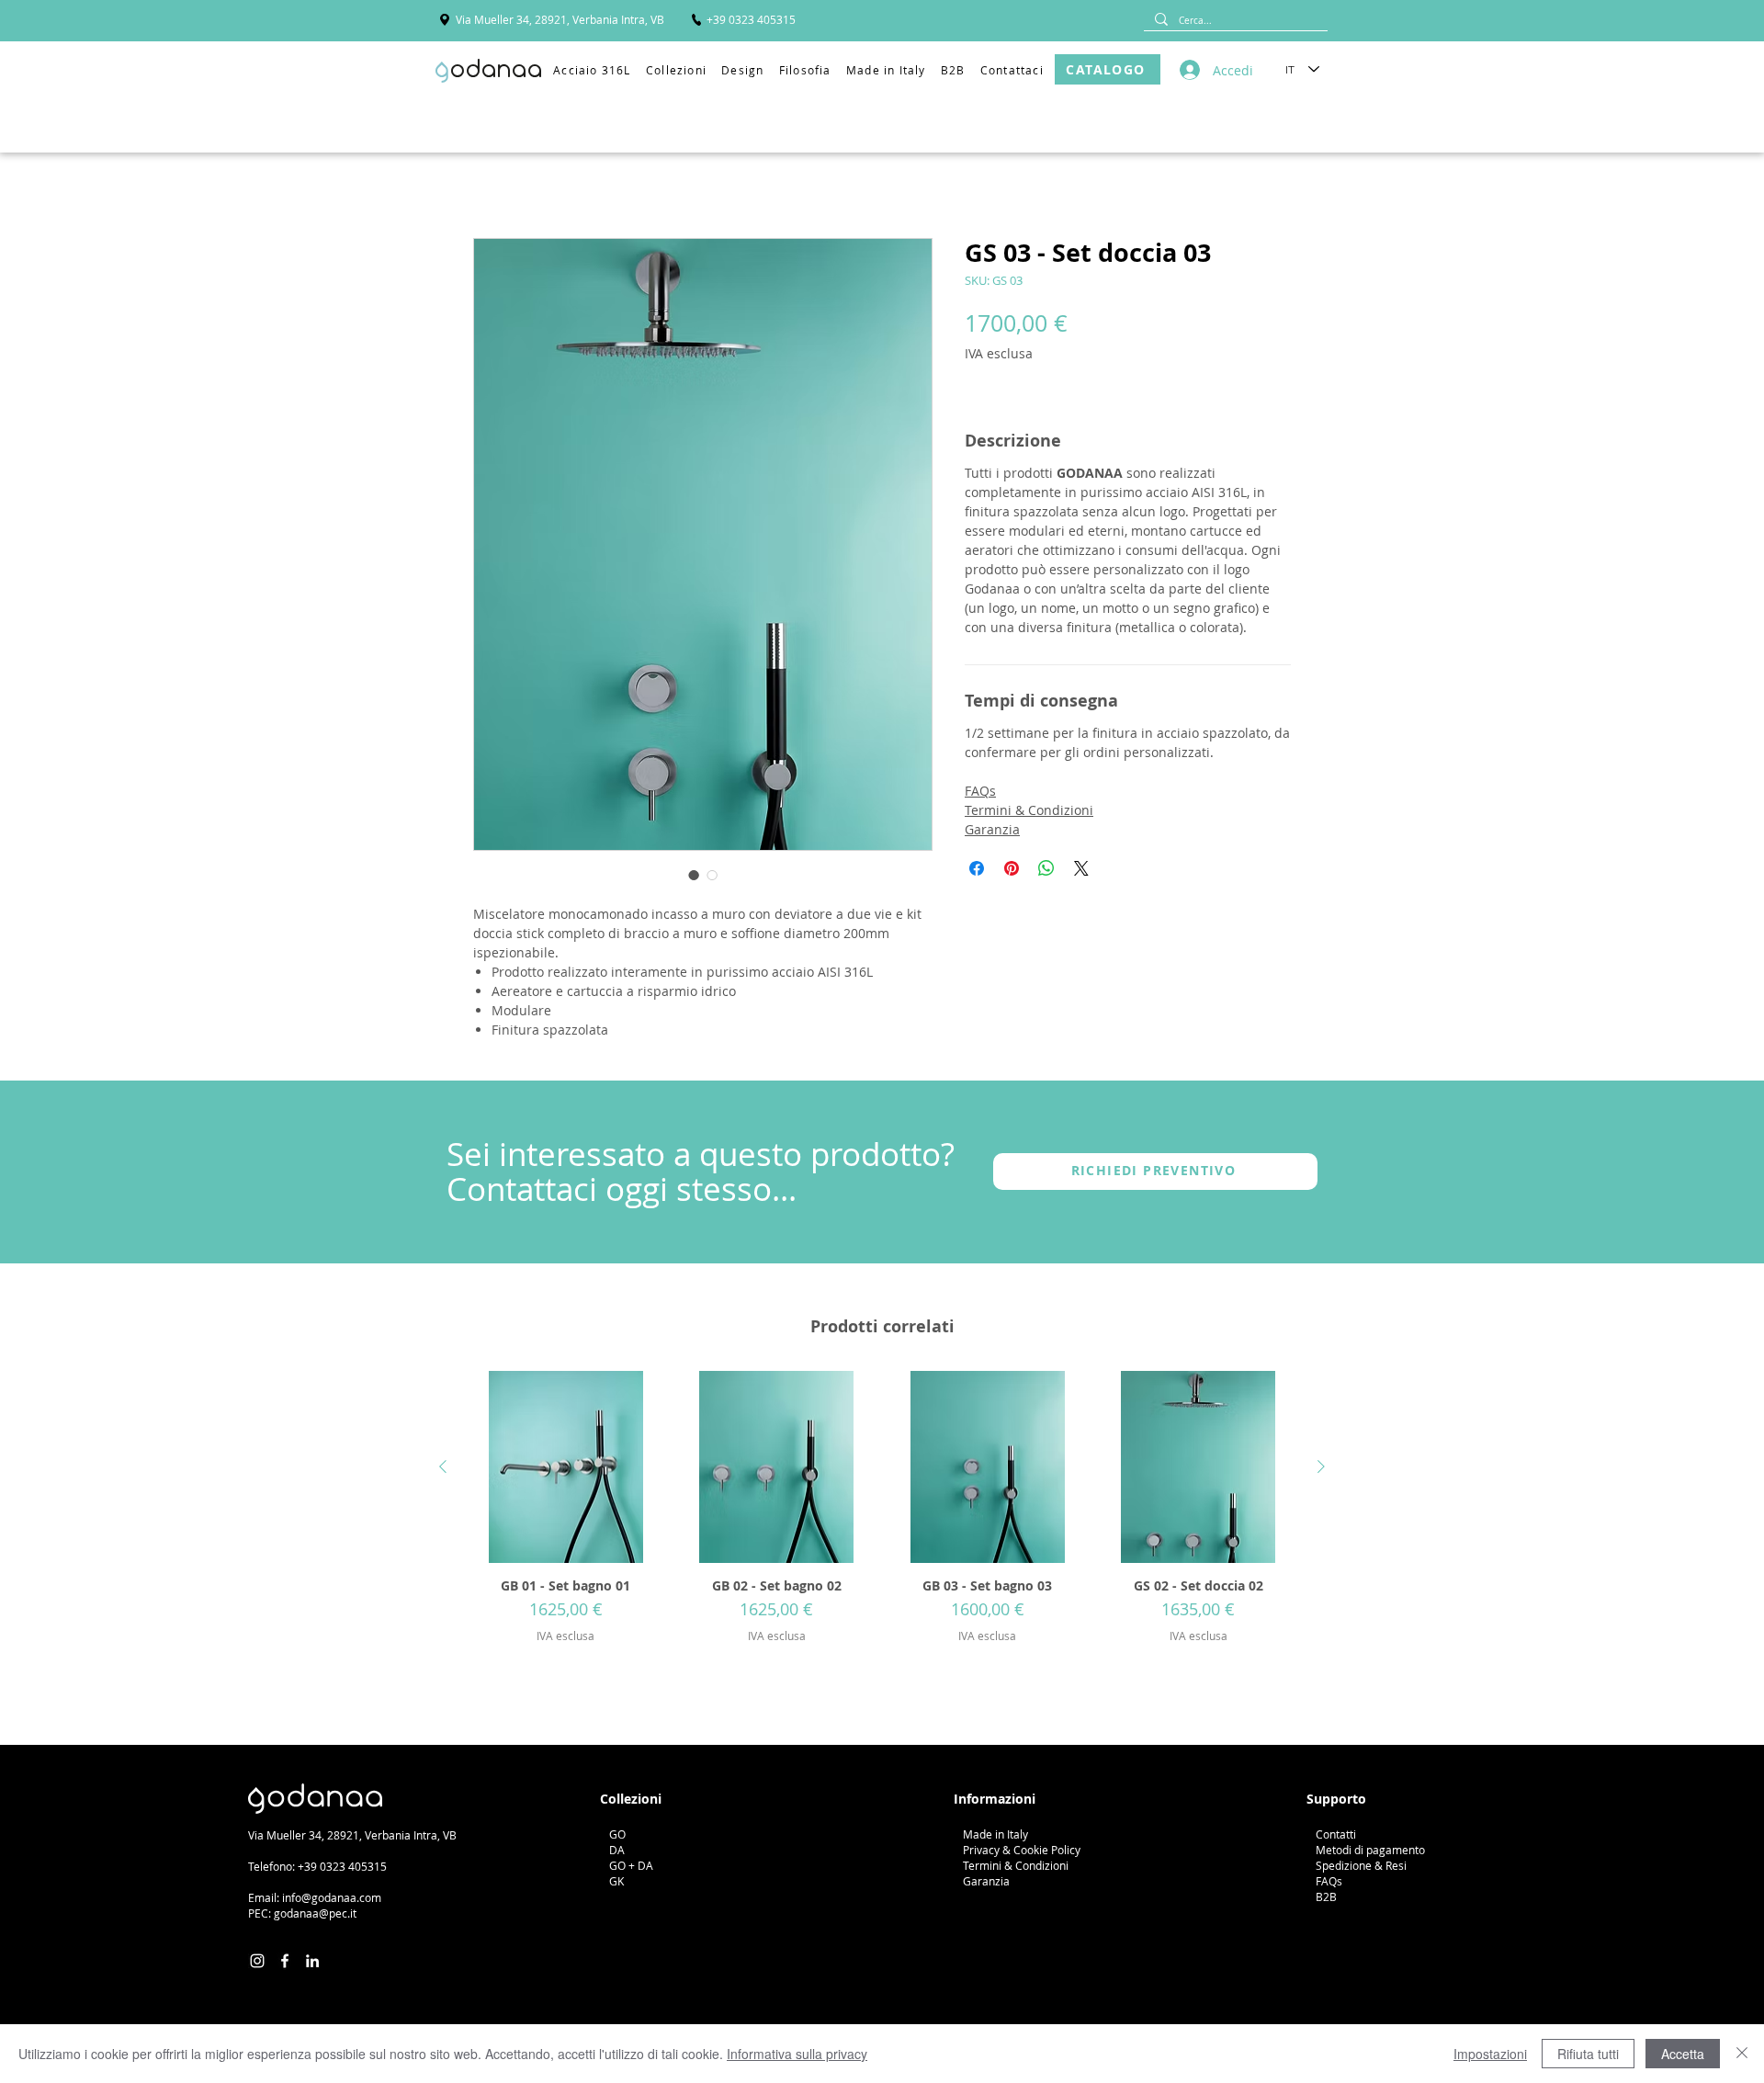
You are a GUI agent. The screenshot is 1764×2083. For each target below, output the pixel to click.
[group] (882, 1531)
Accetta (1683, 2054)
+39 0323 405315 (342, 1866)
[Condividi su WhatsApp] (1046, 868)
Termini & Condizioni (1029, 810)
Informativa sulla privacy (797, 2054)
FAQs (980, 791)
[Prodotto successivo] (1321, 1466)
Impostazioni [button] (1490, 2054)
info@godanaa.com (332, 1897)
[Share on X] (1081, 868)
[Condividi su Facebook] (977, 868)
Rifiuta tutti (1588, 2054)
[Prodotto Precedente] (443, 1466)
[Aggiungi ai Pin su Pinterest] (1012, 868)
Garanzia (992, 829)
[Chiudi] (1742, 2054)
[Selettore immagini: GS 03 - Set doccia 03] (694, 875)
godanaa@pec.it (315, 1913)
